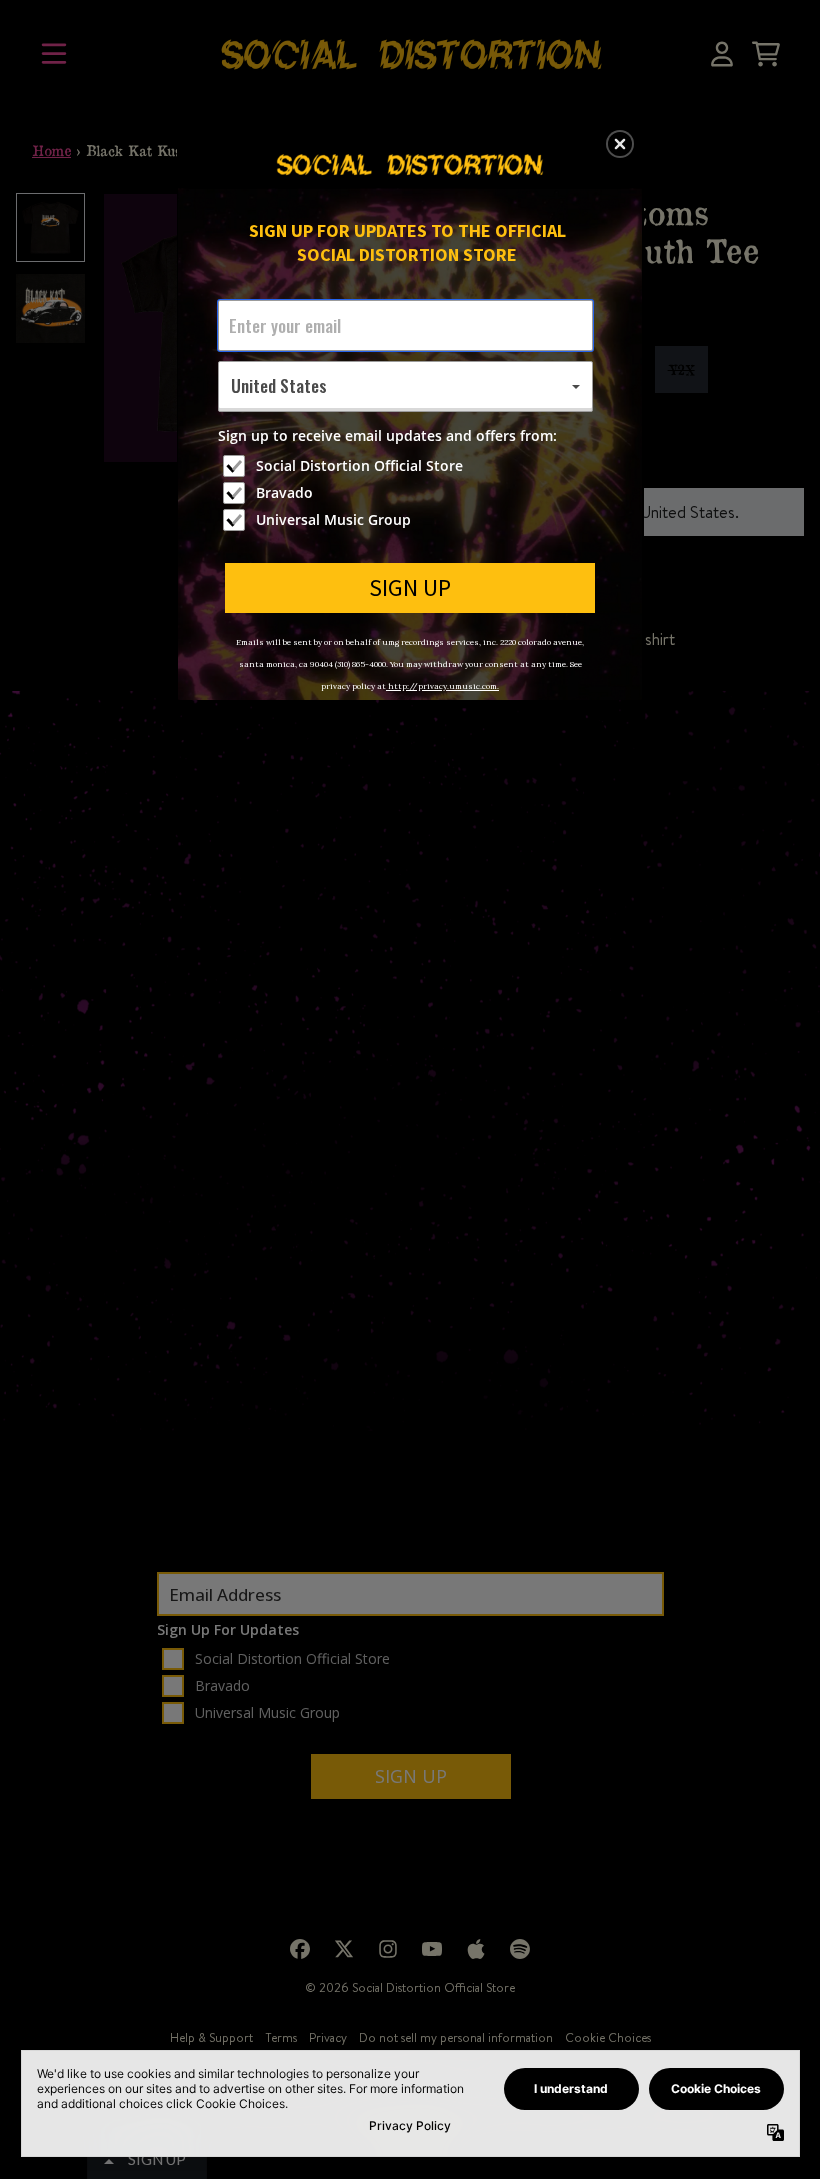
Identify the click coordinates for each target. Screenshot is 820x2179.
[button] (620, 144)
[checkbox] (408, 466)
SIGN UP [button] (410, 587)
